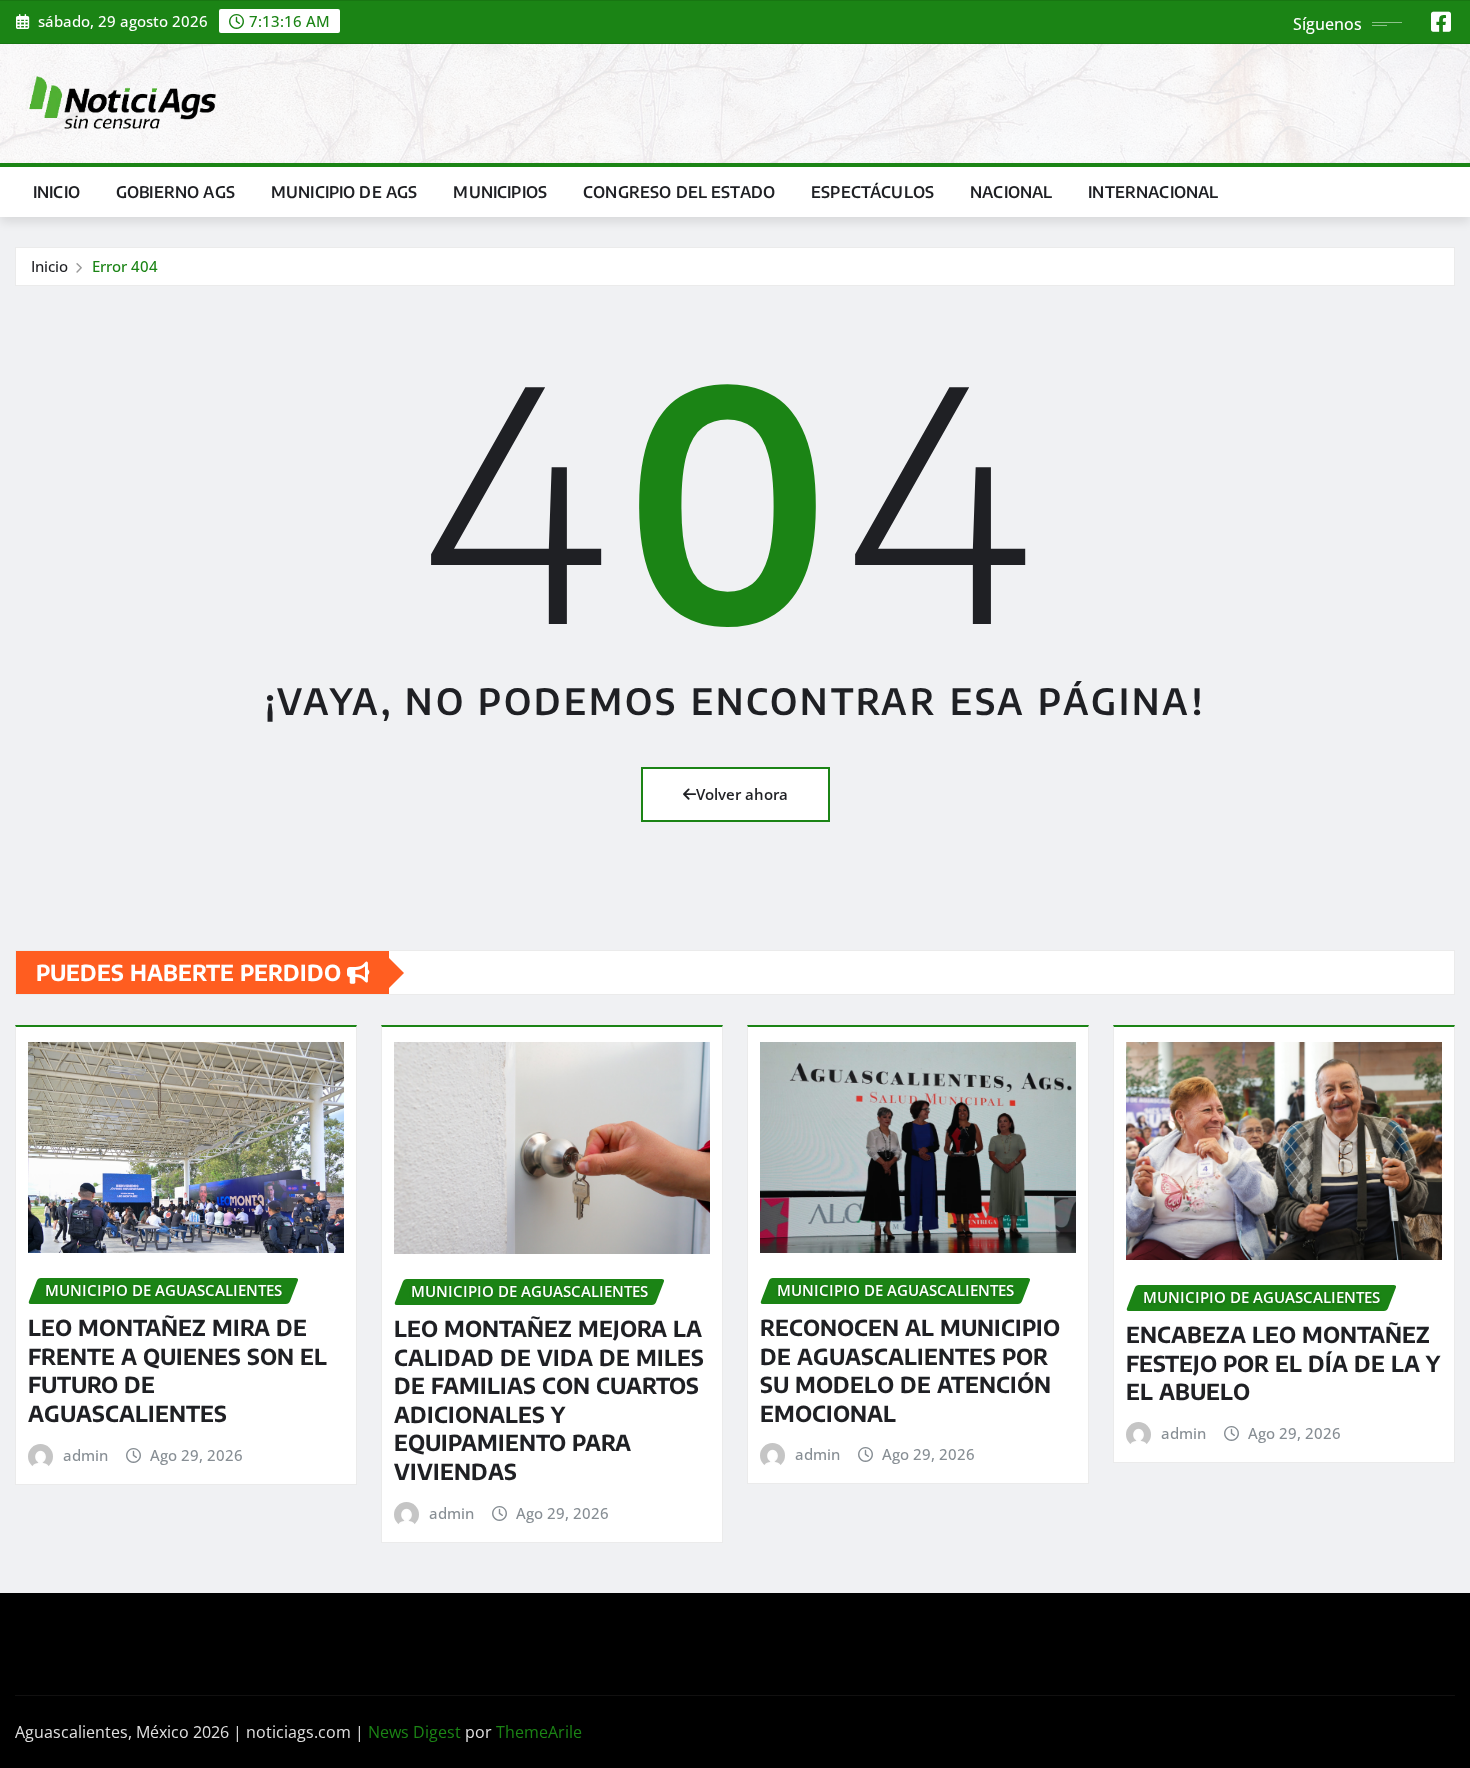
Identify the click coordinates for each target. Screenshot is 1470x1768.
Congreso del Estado (679, 192)
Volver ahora (742, 794)
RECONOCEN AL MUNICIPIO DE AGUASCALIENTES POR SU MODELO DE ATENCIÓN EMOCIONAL (910, 1370)
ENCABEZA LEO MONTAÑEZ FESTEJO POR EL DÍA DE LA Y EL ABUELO (1283, 1362)
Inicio (56, 192)
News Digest (414, 1732)
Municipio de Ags (344, 192)
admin (85, 1455)
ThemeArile (539, 1732)
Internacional (1153, 192)
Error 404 (125, 266)
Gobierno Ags (175, 192)
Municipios (500, 192)
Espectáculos (872, 192)
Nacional (1011, 192)
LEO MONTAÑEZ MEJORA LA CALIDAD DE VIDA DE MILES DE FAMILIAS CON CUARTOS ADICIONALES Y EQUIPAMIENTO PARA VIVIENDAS (549, 1399)
